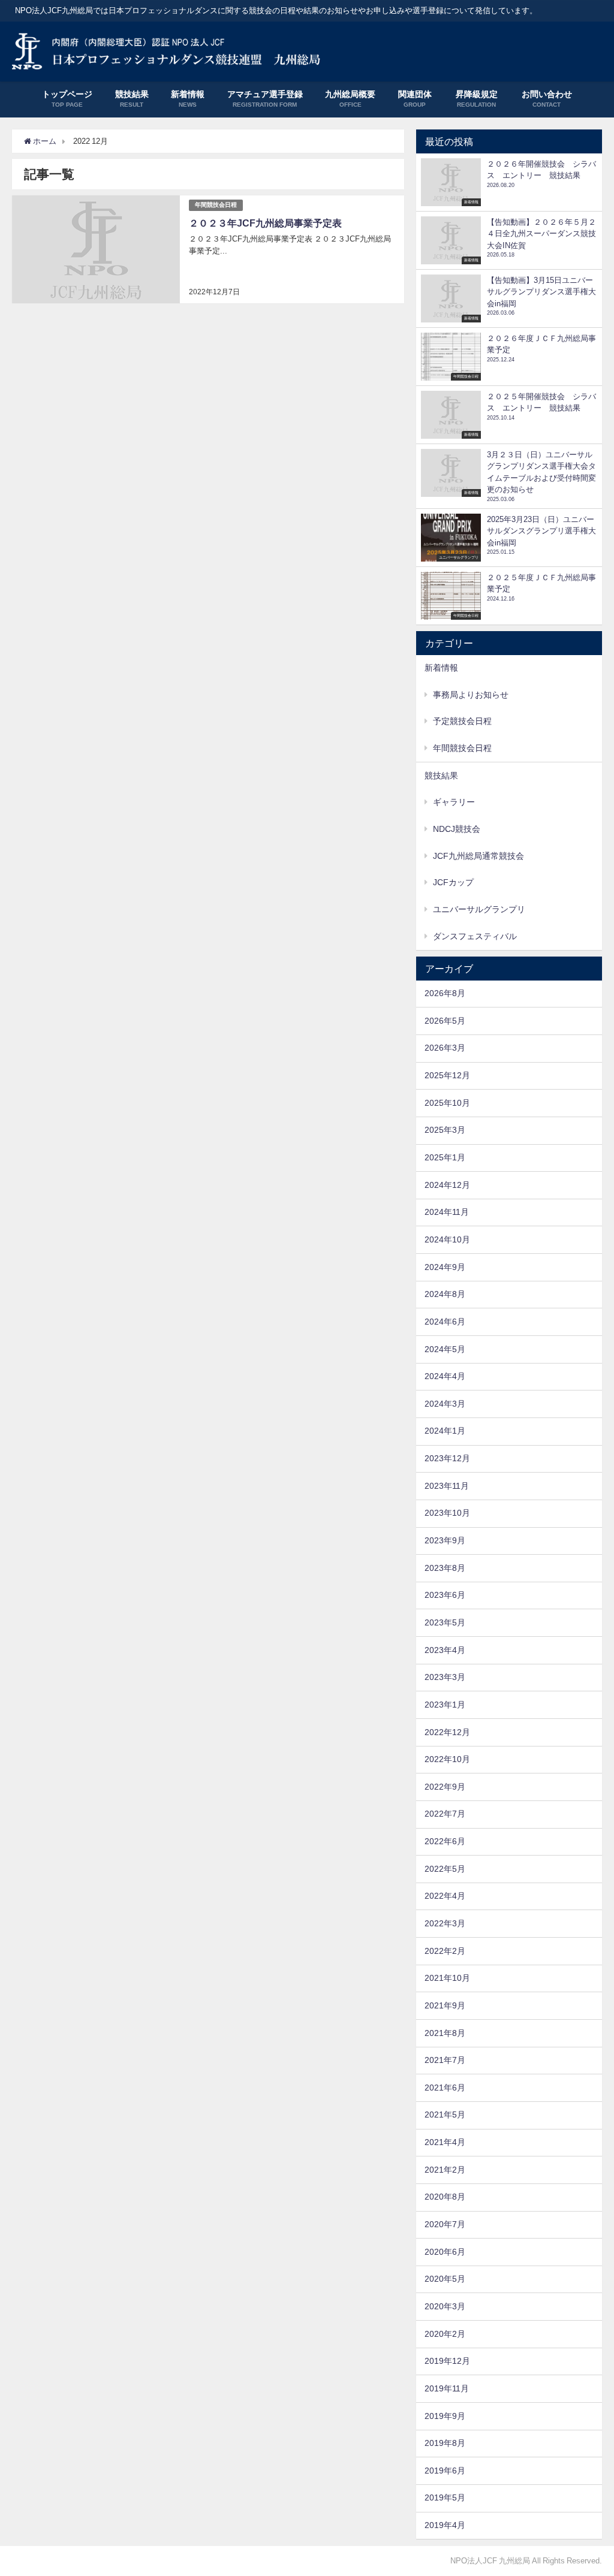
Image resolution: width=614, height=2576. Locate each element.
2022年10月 (447, 1759)
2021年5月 (445, 2115)
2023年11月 (447, 1486)
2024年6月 (445, 1322)
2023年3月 (445, 1677)
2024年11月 (447, 1212)
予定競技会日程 (462, 721)
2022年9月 (445, 1787)
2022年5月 (445, 1869)
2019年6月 (445, 2471)
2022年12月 (447, 1732)
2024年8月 (445, 1294)
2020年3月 (445, 2306)
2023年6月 (445, 1595)
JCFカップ (453, 882)
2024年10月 (447, 1239)
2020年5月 (445, 2279)
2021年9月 (445, 2005)
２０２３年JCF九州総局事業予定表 (265, 223)
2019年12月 (447, 2361)
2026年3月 (445, 1048)
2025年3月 (445, 1130)
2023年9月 (445, 1540)
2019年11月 (447, 2388)
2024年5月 (445, 1349)
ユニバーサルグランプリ (479, 909)
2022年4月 (445, 1896)
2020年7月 (445, 2224)
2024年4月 (445, 1376)
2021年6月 (445, 2088)
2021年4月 (445, 2142)
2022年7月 (445, 1814)
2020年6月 (445, 2252)
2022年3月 (445, 1923)
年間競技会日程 (216, 205)
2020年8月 (445, 2197)
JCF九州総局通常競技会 (478, 856)
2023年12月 (447, 1458)
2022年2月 (445, 1951)
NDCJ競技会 (457, 829)
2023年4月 (445, 1650)
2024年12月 (447, 1185)
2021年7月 (445, 2060)
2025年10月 (447, 1103)
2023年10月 (447, 1513)
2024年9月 (445, 1267)
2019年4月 (445, 2525)
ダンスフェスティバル (475, 936)
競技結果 (441, 776)
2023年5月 (445, 1622)
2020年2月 (445, 2334)
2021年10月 (447, 1978)
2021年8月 (445, 2033)
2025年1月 (445, 1157)
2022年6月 (445, 1841)
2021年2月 (445, 2170)
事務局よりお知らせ (471, 695)
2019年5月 (445, 2497)
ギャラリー (454, 802)
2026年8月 (445, 993)
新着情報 (441, 668)
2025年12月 (447, 1075)
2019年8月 (445, 2443)
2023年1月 (445, 1705)
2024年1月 (445, 1431)
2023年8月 (445, 1568)
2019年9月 (445, 2416)
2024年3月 (445, 1404)
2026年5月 (445, 1021)
